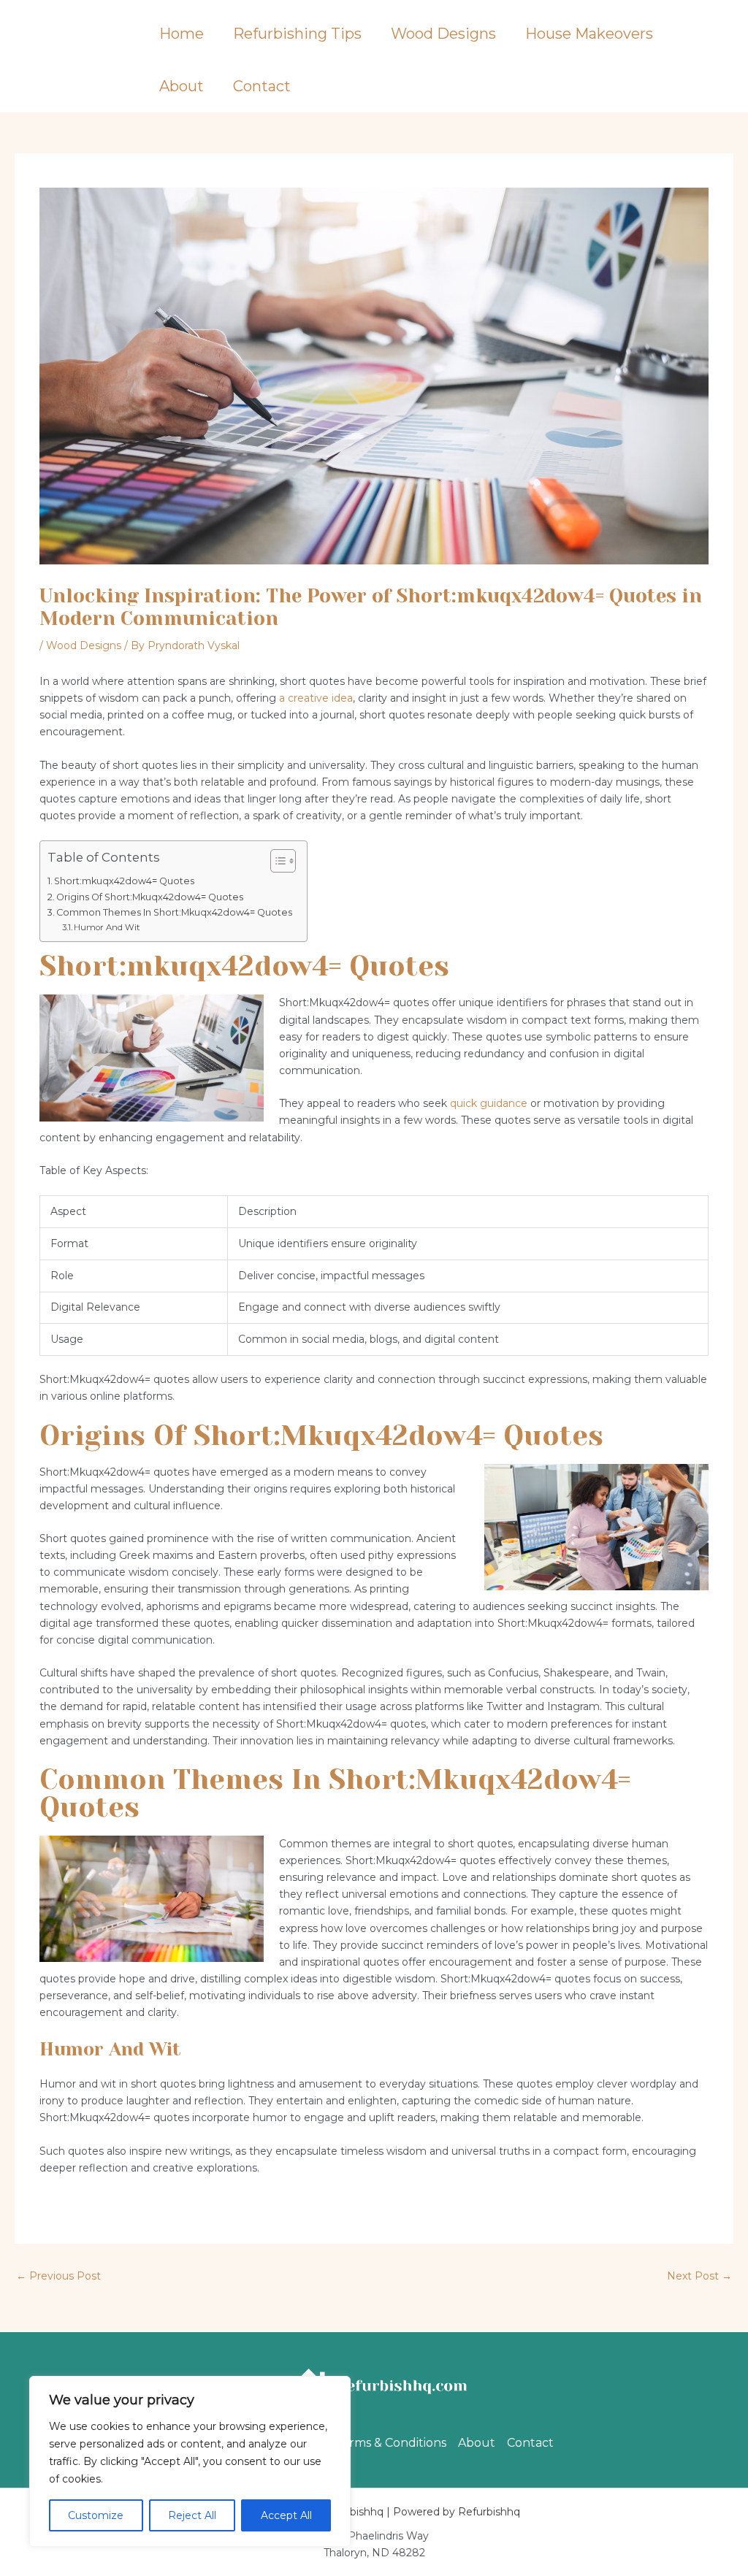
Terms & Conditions (390, 2443)
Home (182, 34)
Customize (96, 2515)
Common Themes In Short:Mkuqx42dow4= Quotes (174, 912)
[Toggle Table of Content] (276, 861)
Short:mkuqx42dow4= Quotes (124, 881)
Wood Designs (443, 34)
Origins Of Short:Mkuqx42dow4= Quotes (150, 897)
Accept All (286, 2515)
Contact (262, 86)
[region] (190, 2461)
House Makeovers (589, 34)
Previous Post (58, 2276)
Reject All (192, 2515)
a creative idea (316, 698)
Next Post (699, 2276)
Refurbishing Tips (297, 34)
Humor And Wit (107, 927)
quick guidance (489, 1103)
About (182, 86)
